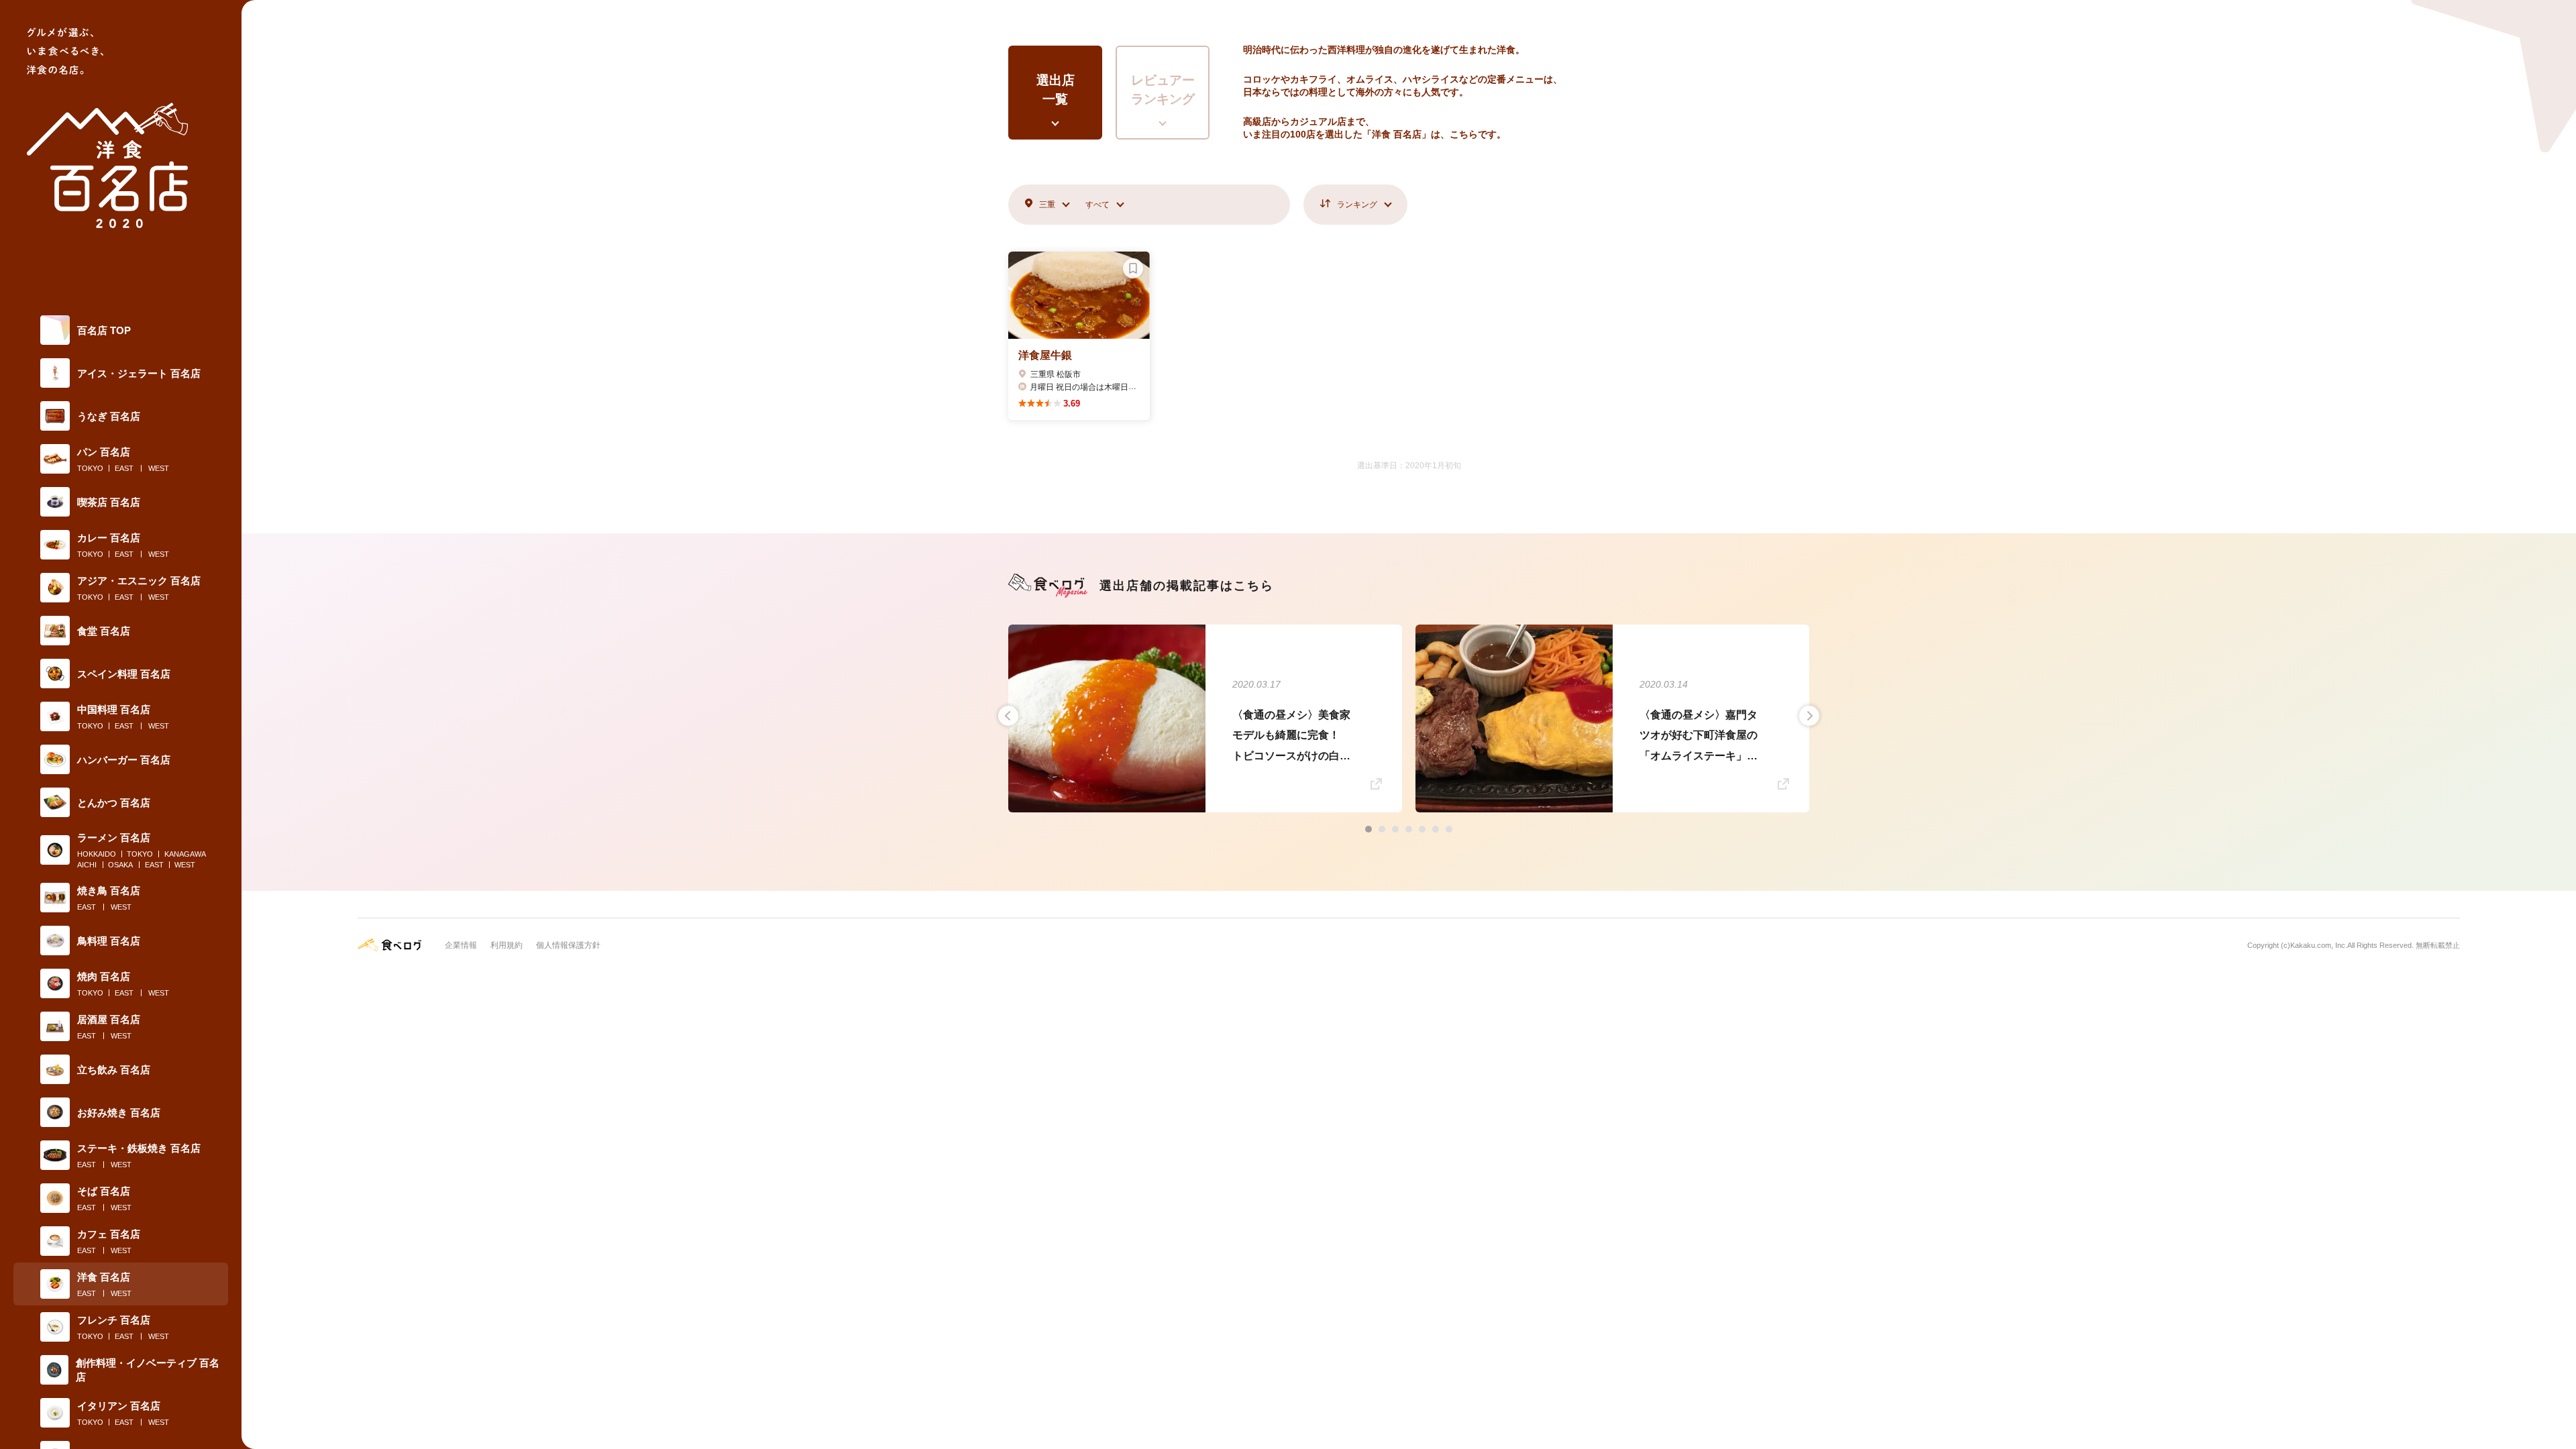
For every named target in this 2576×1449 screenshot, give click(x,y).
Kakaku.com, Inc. (2319, 945)
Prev (1008, 716)
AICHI (87, 865)
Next (1809, 716)
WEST (159, 468)
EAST (124, 468)
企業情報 (461, 945)
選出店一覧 (1056, 90)
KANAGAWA (185, 854)
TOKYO (90, 468)
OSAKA (120, 865)
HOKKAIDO (97, 854)
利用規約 (506, 945)
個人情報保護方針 (568, 945)
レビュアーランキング (1163, 90)
